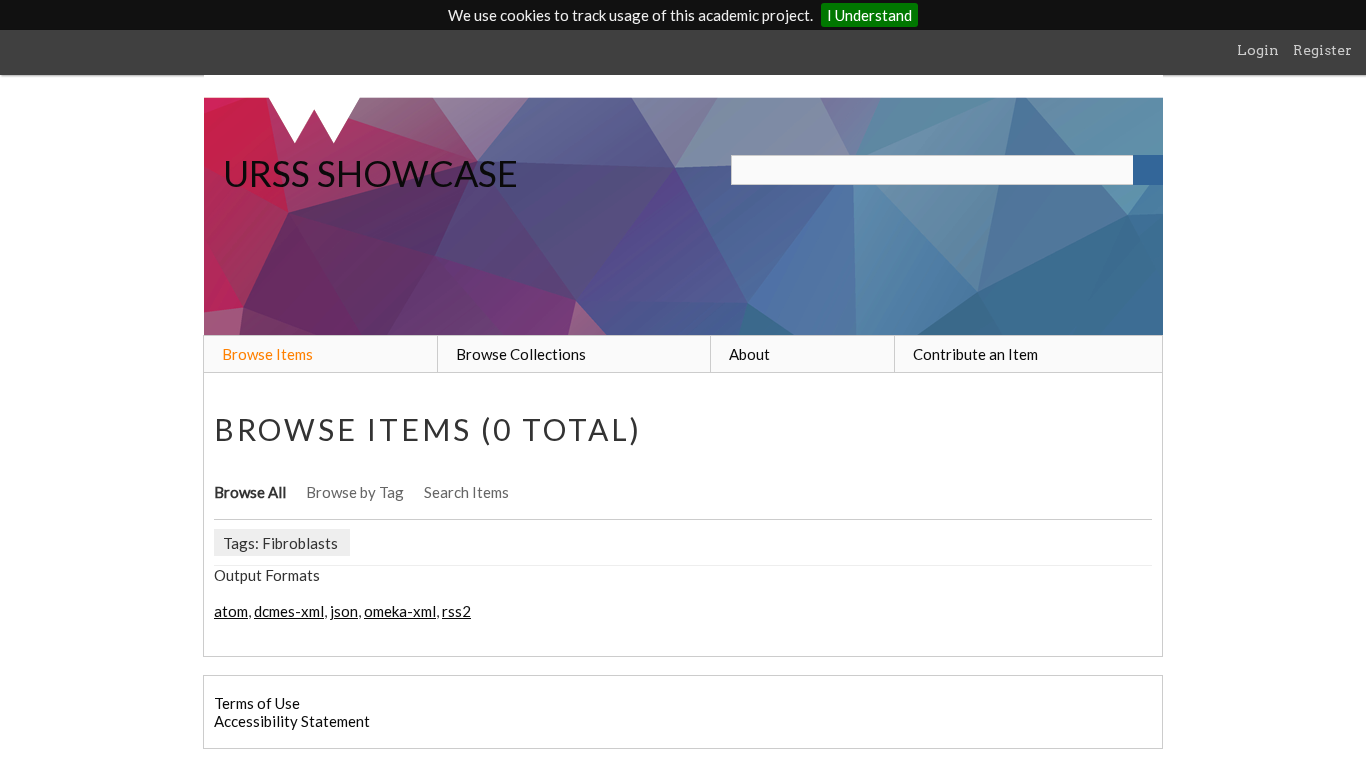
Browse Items (267, 354)
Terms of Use (257, 703)
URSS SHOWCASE (370, 173)
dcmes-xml (289, 611)
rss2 (456, 611)
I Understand (869, 15)
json (344, 611)
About (749, 354)
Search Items (466, 492)
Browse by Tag (355, 492)
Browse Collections (521, 354)
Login (1258, 50)
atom (231, 611)
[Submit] (1148, 170)
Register (1322, 50)
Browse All (250, 492)
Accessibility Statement (292, 721)
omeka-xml (400, 611)
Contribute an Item (975, 354)
